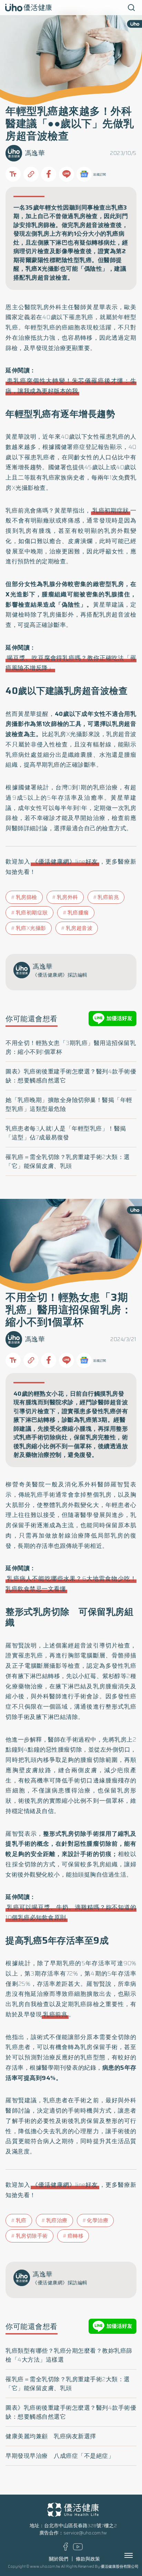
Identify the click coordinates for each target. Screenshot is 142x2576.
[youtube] (78, 2549)
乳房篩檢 (27, 897)
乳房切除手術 (32, 2236)
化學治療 (98, 2220)
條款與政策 (88, 2559)
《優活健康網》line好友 (65, 862)
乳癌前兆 (108, 897)
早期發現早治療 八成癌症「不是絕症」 (60, 2456)
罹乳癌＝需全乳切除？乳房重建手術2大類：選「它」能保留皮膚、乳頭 (68, 1161)
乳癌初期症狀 (111, 510)
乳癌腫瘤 (78, 913)
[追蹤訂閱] (84, 174)
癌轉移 (76, 2236)
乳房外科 (68, 897)
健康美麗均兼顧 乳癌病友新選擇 (51, 2436)
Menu (136, 2555)
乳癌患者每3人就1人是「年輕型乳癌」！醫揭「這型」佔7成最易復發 (66, 1133)
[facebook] (66, 2549)
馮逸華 (35, 153)
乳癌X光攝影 (31, 928)
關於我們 (59, 2559)
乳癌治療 (57, 2220)
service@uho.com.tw (85, 2533)
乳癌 (21, 2220)
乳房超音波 (79, 928)
